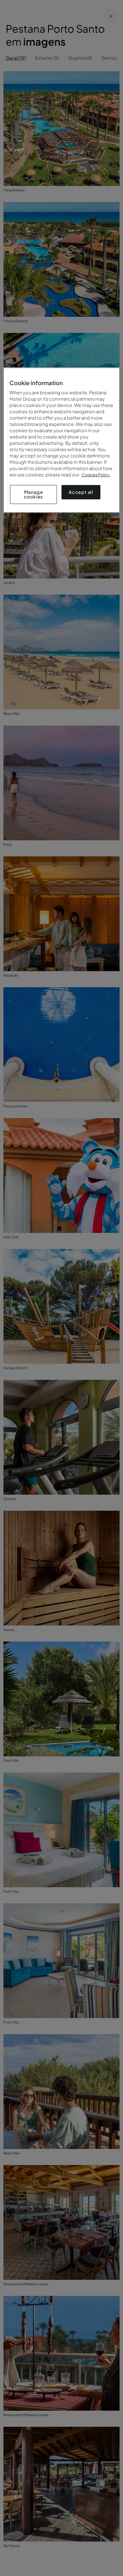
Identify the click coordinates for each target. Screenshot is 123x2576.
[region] (62, 440)
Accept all (81, 492)
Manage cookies (34, 494)
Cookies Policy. (96, 475)
